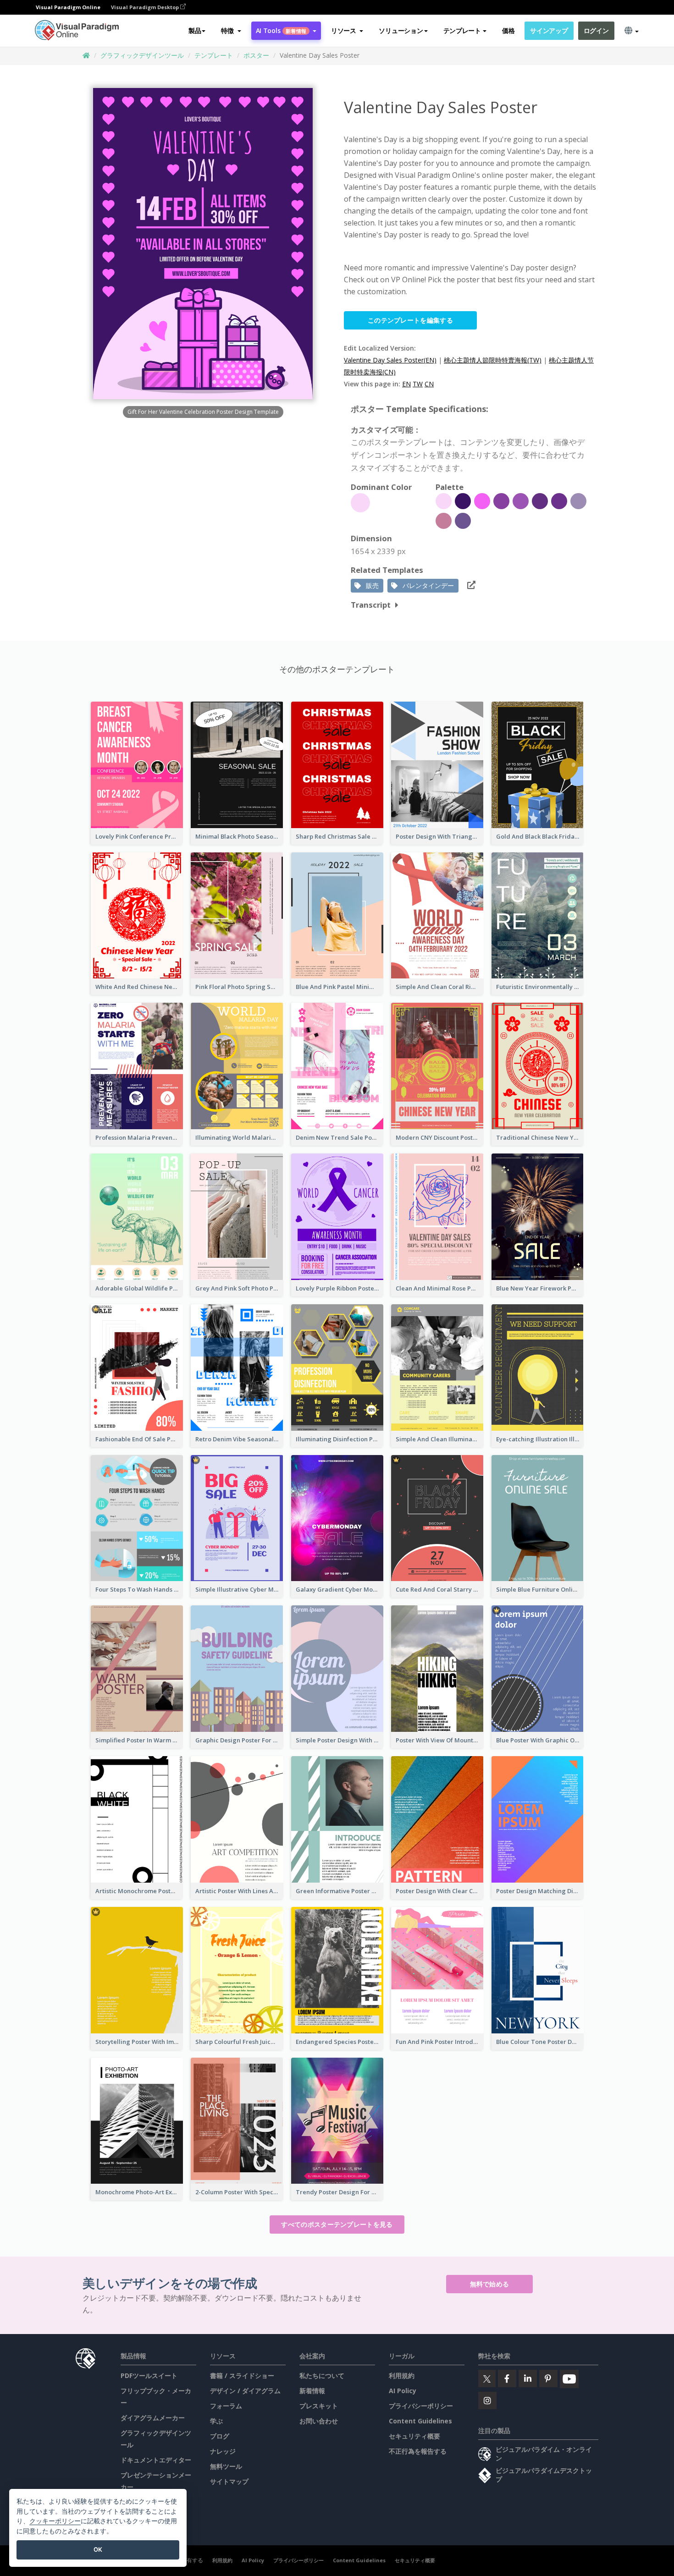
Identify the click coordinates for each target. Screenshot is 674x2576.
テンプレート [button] (462, 30)
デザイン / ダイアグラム (245, 2391)
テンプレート (214, 55)
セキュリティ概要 (414, 2436)
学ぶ (216, 2421)
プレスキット (319, 2406)
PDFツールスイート (149, 2376)
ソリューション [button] (401, 30)
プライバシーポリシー (421, 2406)
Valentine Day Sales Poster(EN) (390, 360)
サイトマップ (229, 2481)
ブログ (220, 2436)
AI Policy (403, 2391)
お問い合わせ (319, 2421)
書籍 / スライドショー (242, 2376)
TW (418, 384)
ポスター (256, 55)
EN (406, 384)
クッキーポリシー (55, 2521)
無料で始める (490, 2284)
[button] (231, 31)
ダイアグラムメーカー (153, 2418)
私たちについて (322, 2376)
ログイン (596, 30)
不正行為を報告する (418, 2451)
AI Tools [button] (281, 30)
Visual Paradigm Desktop (146, 7)
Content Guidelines (420, 2421)
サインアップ (549, 30)
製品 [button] (195, 30)
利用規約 (402, 2376)
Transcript (371, 605)
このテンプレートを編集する (410, 320)
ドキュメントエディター (156, 2460)
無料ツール (226, 2466)
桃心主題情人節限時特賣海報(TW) (493, 360)
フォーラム (226, 2406)
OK (98, 2549)
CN (429, 384)
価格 (508, 30)
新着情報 (312, 2391)
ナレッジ (223, 2451)
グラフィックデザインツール (142, 55)
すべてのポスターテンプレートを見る (337, 2224)
